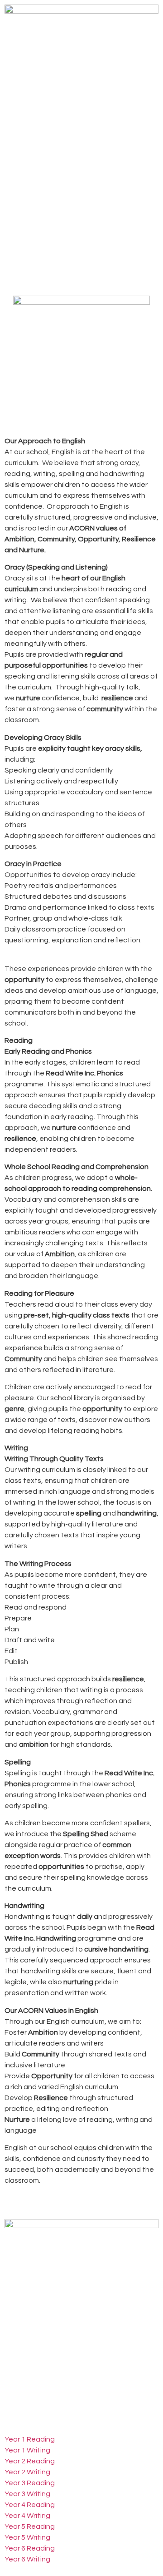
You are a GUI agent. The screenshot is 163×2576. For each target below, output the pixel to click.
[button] (81, 130)
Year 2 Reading (30, 2461)
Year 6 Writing (27, 2559)
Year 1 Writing (27, 2450)
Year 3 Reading (30, 2483)
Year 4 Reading (30, 2505)
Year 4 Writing (27, 2516)
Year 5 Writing (27, 2537)
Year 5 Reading (30, 2526)
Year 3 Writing (27, 2494)
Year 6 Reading (30, 2548)
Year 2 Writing (27, 2472)
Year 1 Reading (30, 2439)
